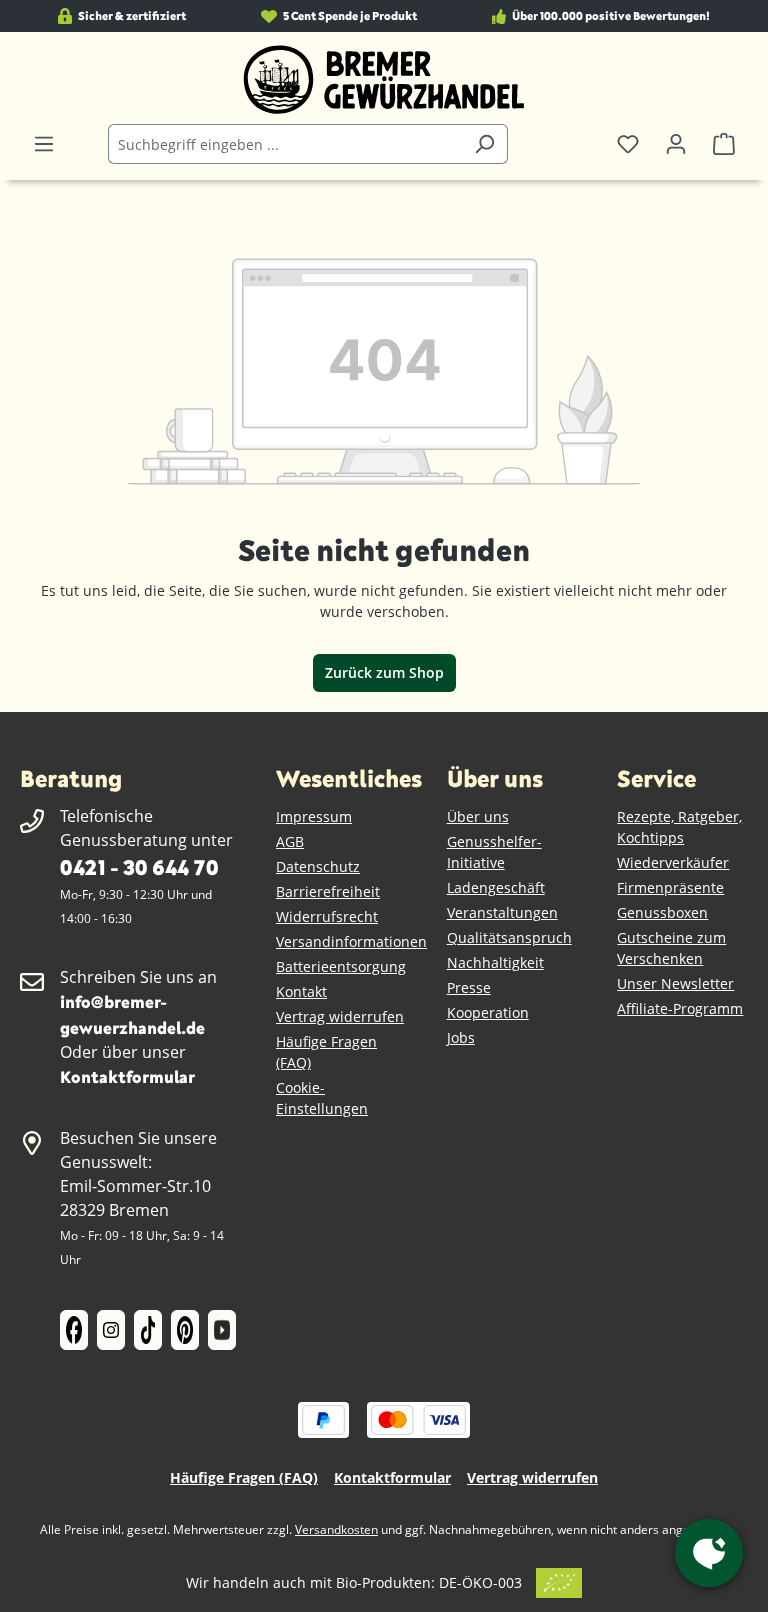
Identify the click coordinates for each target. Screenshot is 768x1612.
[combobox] (285, 144)
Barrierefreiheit (328, 891)
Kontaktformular (127, 1076)
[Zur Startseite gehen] (384, 80)
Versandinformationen (351, 941)
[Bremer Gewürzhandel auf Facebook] (74, 1330)
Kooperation (488, 1012)
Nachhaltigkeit (495, 962)
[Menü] (44, 144)
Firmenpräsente (670, 887)
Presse (469, 987)
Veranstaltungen (502, 912)
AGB (290, 841)
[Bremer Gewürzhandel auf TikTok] (148, 1330)
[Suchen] (484, 144)
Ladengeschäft (496, 887)
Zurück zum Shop (384, 672)
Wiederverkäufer (673, 862)
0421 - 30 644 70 (139, 866)
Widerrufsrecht (327, 916)
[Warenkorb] (724, 144)
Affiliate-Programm (680, 1008)
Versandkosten (336, 1529)
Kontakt (301, 991)
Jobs (461, 1037)
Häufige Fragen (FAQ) (244, 1477)
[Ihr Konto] (676, 144)
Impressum (314, 816)
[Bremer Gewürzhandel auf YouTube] (222, 1330)
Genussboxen (662, 912)
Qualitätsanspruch (509, 937)
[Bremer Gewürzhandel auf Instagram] (111, 1330)
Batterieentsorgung (341, 966)
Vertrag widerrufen (340, 1016)
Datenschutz (318, 866)
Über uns (478, 816)
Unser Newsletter (675, 983)
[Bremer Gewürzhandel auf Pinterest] (185, 1330)
